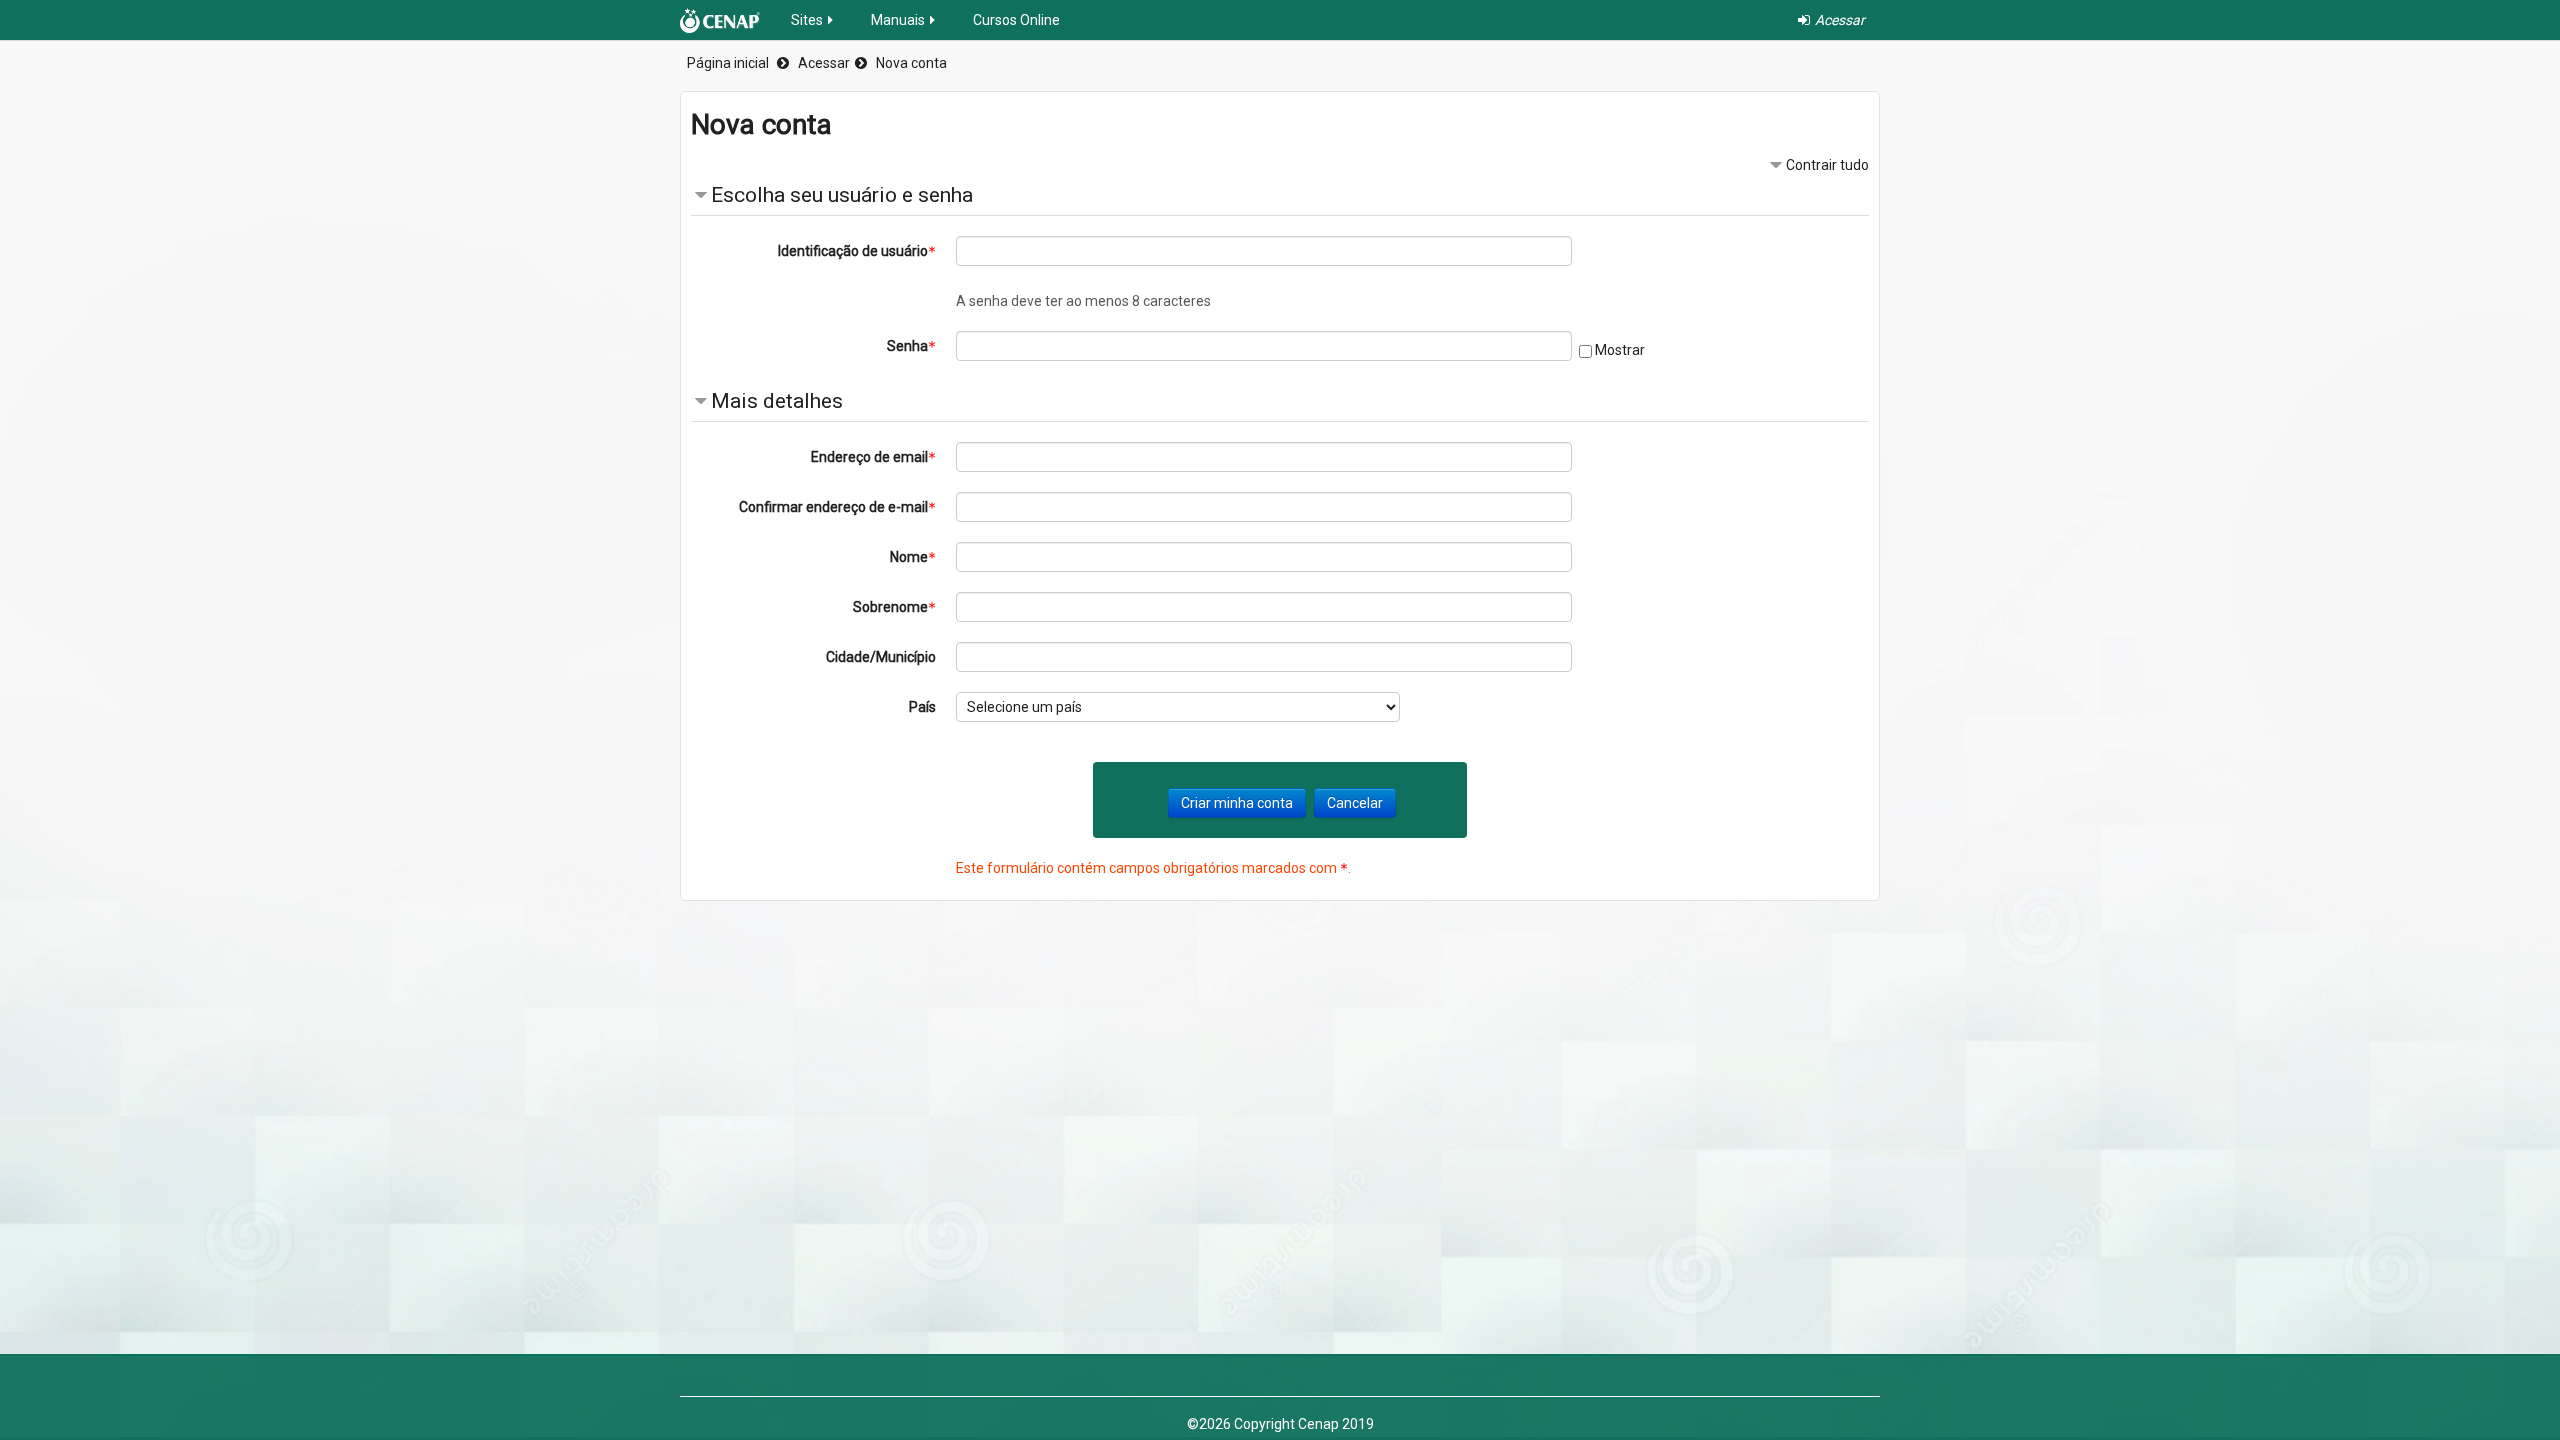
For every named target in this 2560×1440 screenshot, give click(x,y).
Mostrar (1620, 350)
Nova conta (911, 63)
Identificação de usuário (853, 251)
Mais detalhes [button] (777, 401)
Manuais (898, 20)
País (922, 707)
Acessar (824, 63)
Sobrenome (890, 607)
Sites (807, 20)
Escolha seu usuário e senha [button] (842, 195)
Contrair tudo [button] (1827, 165)
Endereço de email (869, 457)
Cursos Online (1016, 20)
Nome (909, 557)
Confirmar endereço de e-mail (833, 507)
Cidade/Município (881, 657)
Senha (907, 346)
